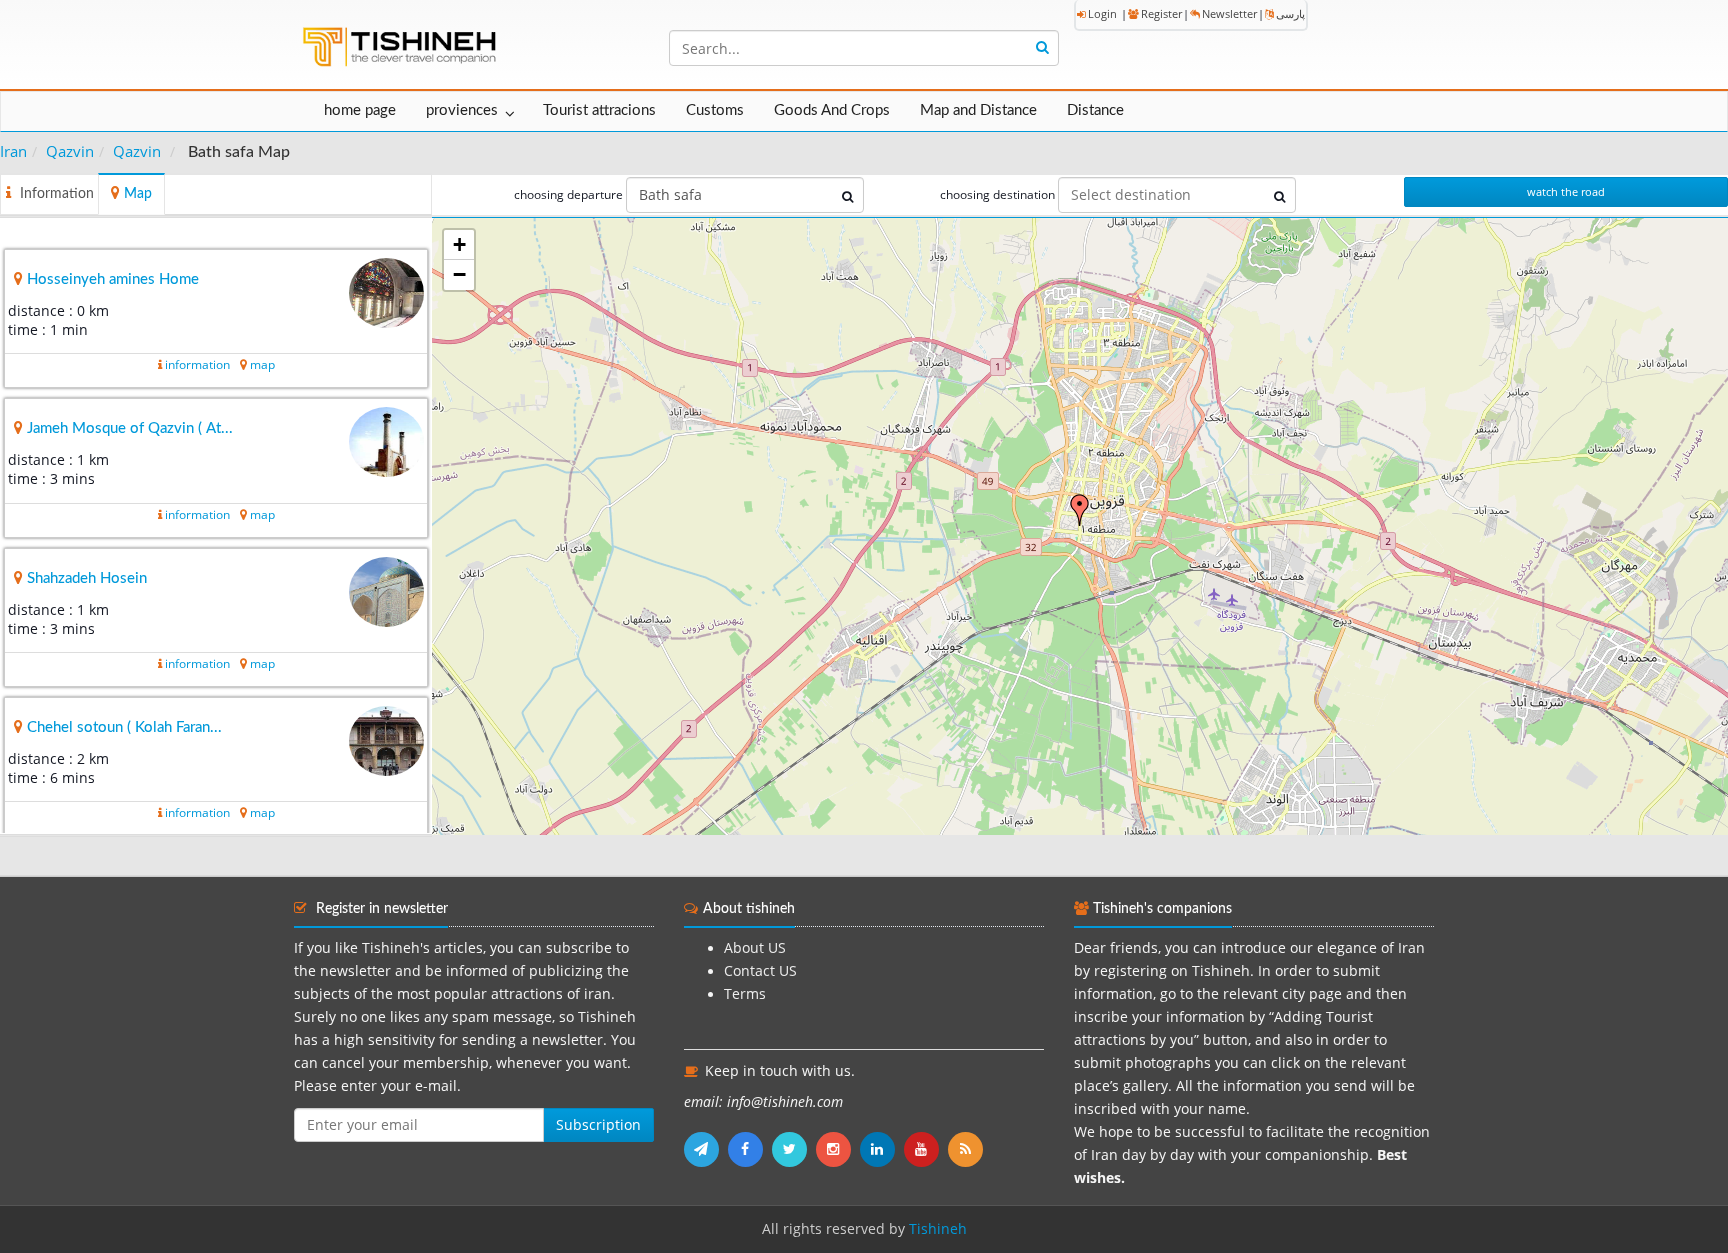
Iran (13, 151)
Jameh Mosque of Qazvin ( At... (130, 428)
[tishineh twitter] (794, 1149)
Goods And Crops (832, 110)
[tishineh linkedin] (882, 1149)
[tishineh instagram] (838, 1149)
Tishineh (938, 1229)
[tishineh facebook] (750, 1149)
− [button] (459, 274)
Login (1102, 13)
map (262, 364)
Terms (745, 994)
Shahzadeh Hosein (87, 578)
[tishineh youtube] (926, 1149)
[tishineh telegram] (706, 1149)
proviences (462, 110)
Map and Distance (978, 110)
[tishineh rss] (968, 1149)
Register (1161, 13)
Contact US (760, 971)
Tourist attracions (599, 110)
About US (755, 948)
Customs (715, 110)
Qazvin (70, 151)
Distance (1095, 110)
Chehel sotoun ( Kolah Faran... (124, 727)
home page (360, 110)
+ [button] (459, 244)
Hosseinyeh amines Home (113, 279)
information (197, 364)
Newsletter (1229, 13)
